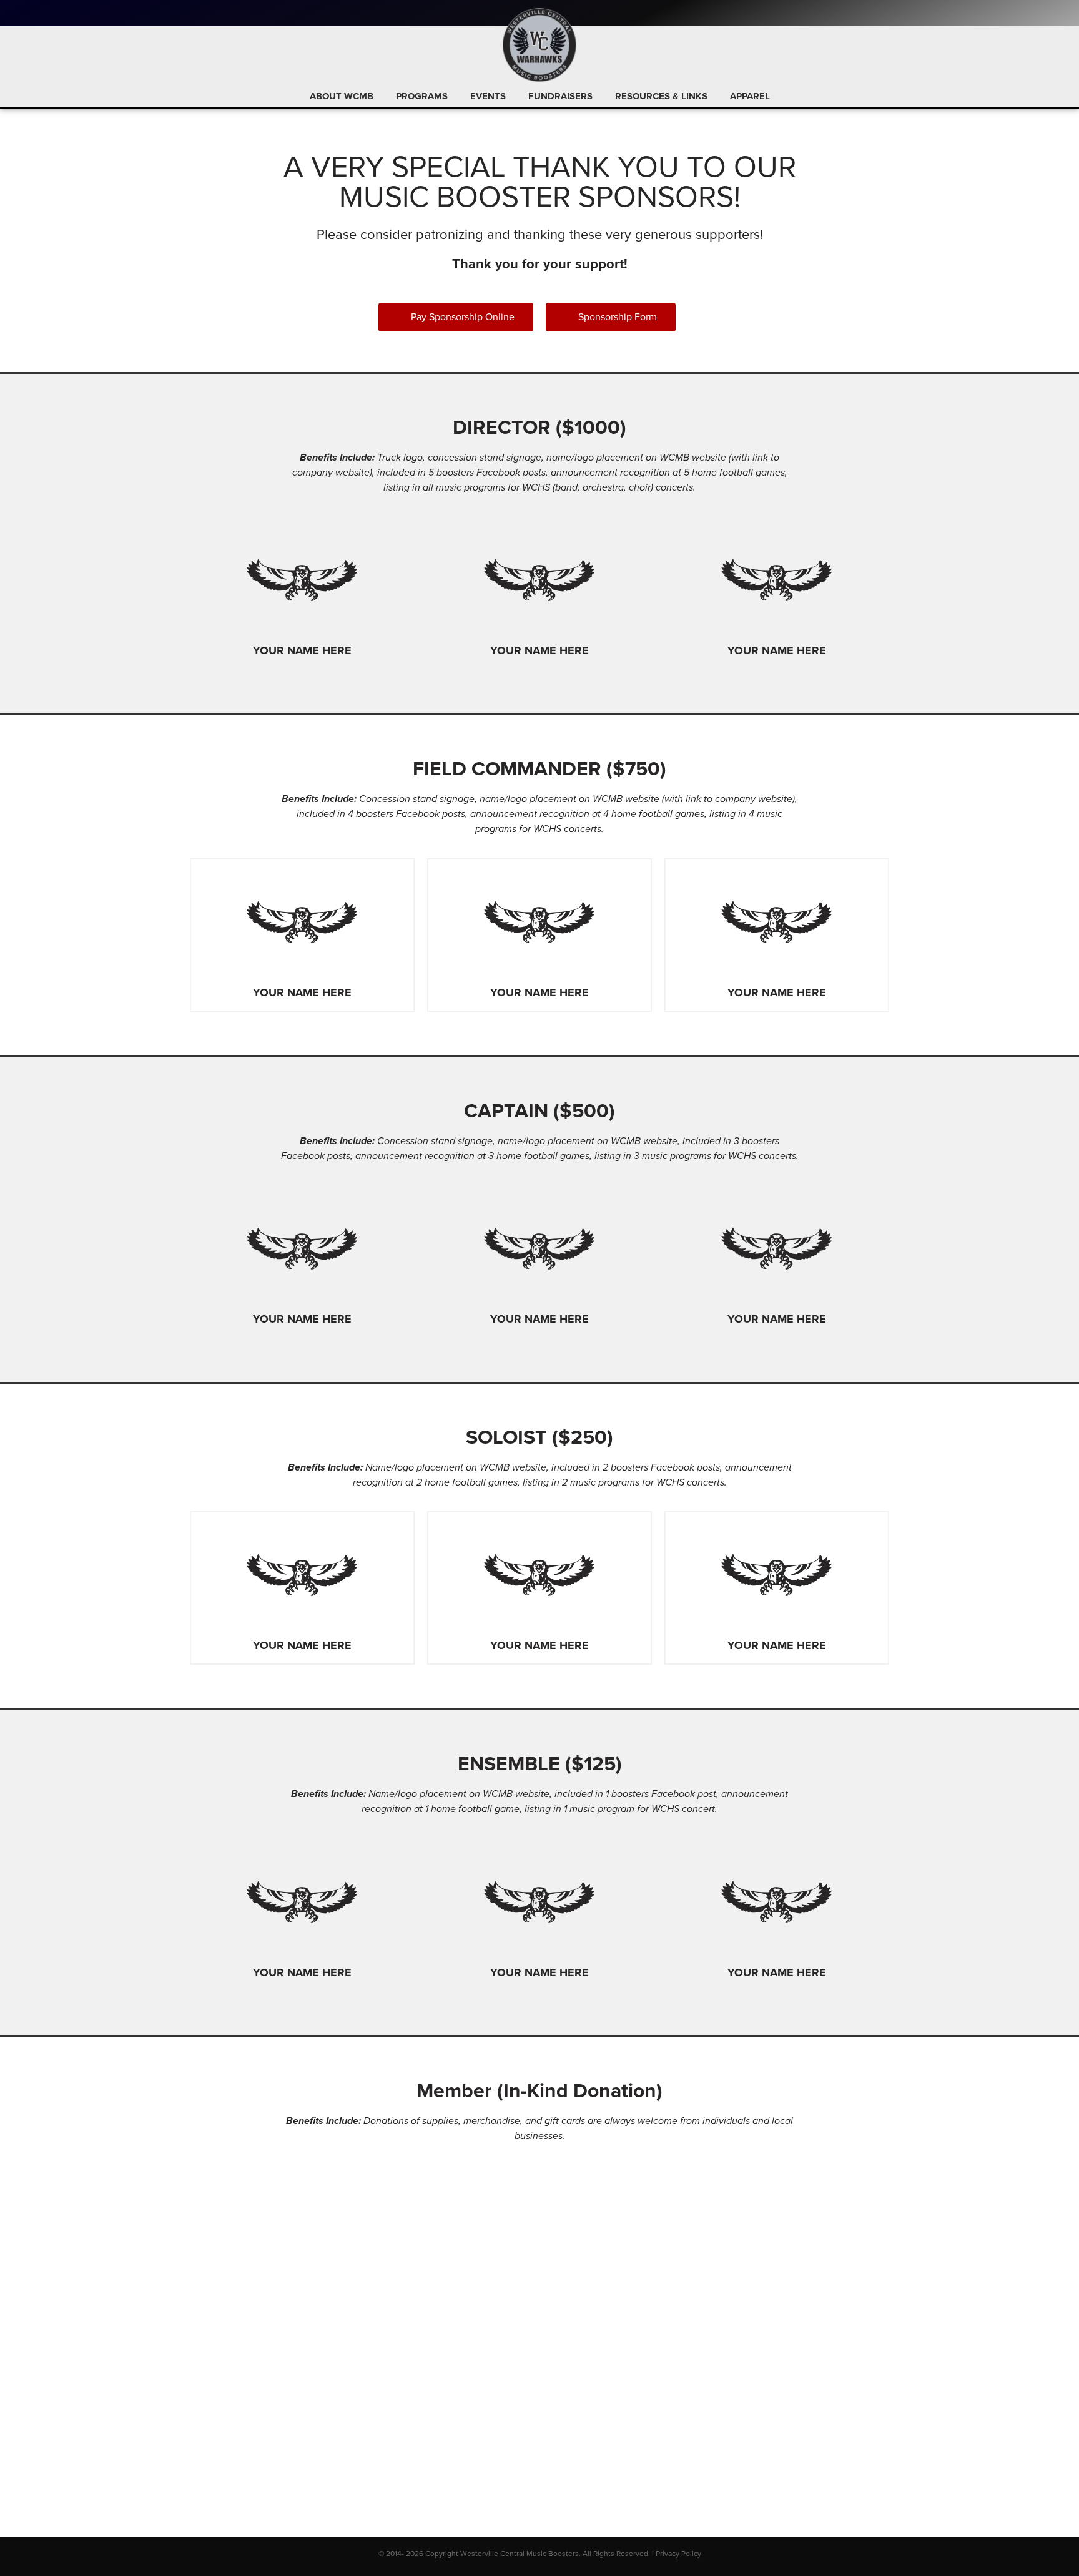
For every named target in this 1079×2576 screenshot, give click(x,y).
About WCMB (342, 96)
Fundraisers (560, 96)
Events (488, 96)
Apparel (750, 96)
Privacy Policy (678, 2554)
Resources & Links (661, 96)
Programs (422, 96)
